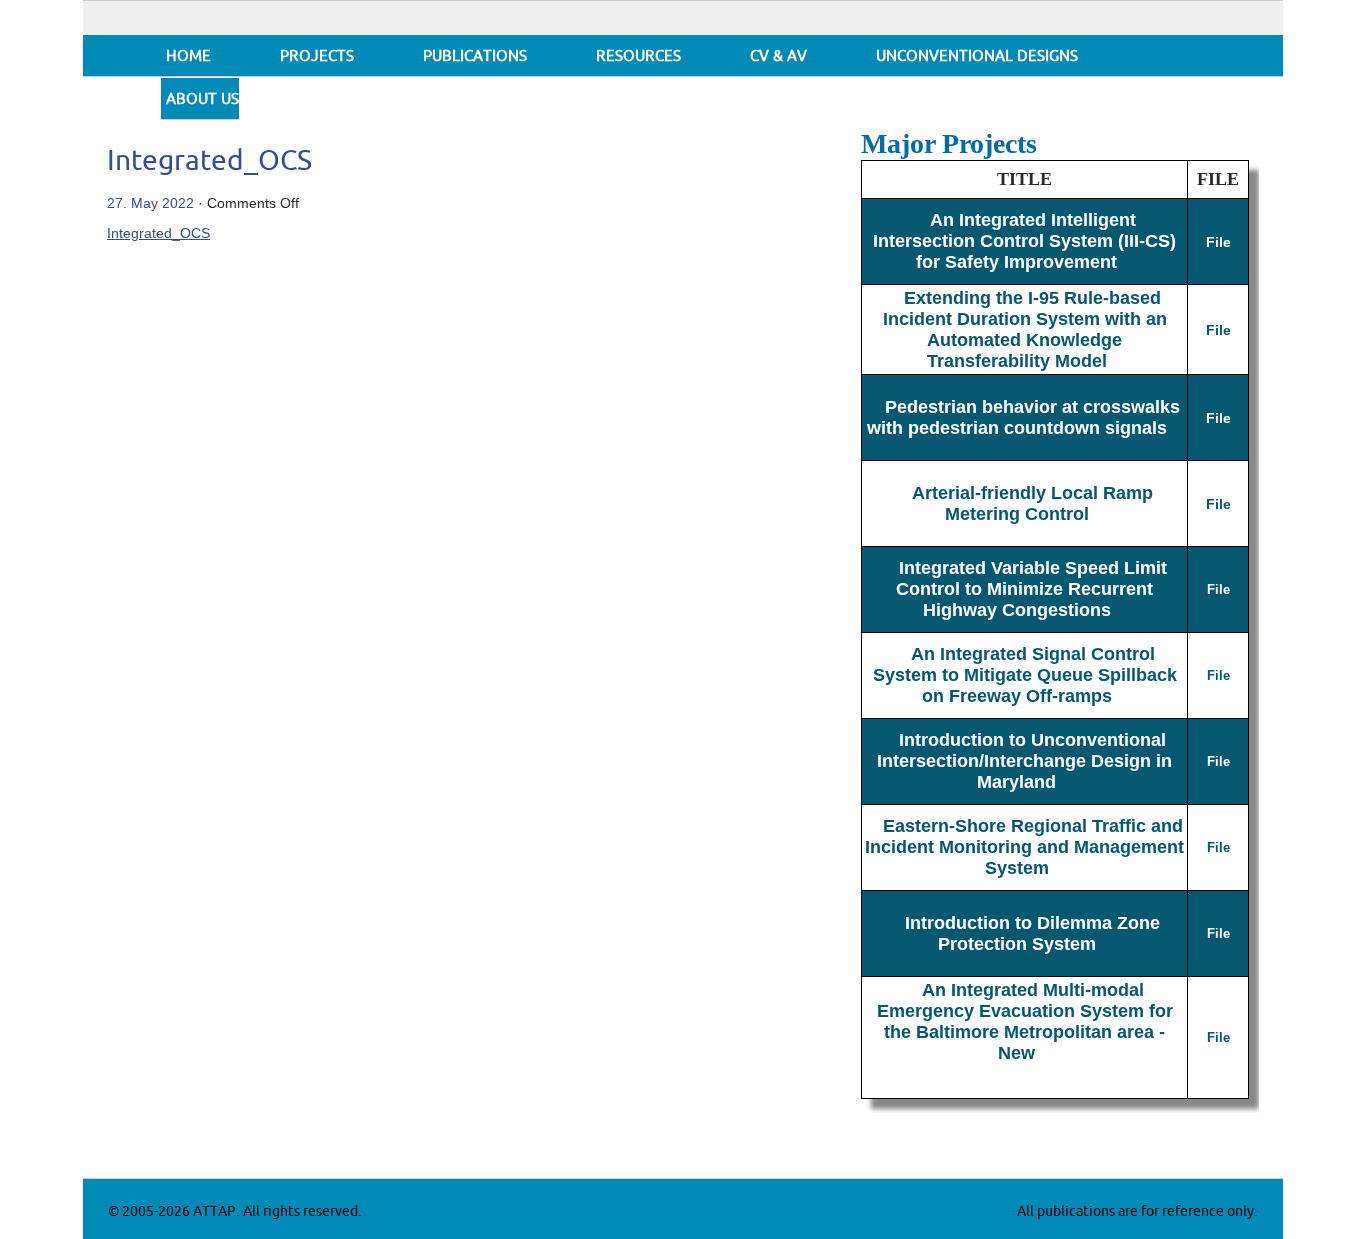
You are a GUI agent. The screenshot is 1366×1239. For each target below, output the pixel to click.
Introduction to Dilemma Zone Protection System (1032, 933)
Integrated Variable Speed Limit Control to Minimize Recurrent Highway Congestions (1031, 589)
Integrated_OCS (209, 161)
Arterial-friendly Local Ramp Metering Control (1032, 503)
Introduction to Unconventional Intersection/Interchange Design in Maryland (1024, 761)
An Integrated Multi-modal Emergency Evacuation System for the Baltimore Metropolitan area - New (1025, 1021)
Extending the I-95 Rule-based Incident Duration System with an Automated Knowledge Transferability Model (1025, 329)
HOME (188, 56)
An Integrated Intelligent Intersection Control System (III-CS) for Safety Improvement (1024, 241)
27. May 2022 (150, 203)
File (1218, 242)
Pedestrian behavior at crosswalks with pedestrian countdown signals (1024, 417)
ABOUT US (202, 99)
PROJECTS (317, 56)
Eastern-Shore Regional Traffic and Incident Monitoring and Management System (1024, 847)
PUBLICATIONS (475, 56)
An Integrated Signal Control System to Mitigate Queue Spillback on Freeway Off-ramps (1025, 675)
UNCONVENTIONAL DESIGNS (977, 56)
